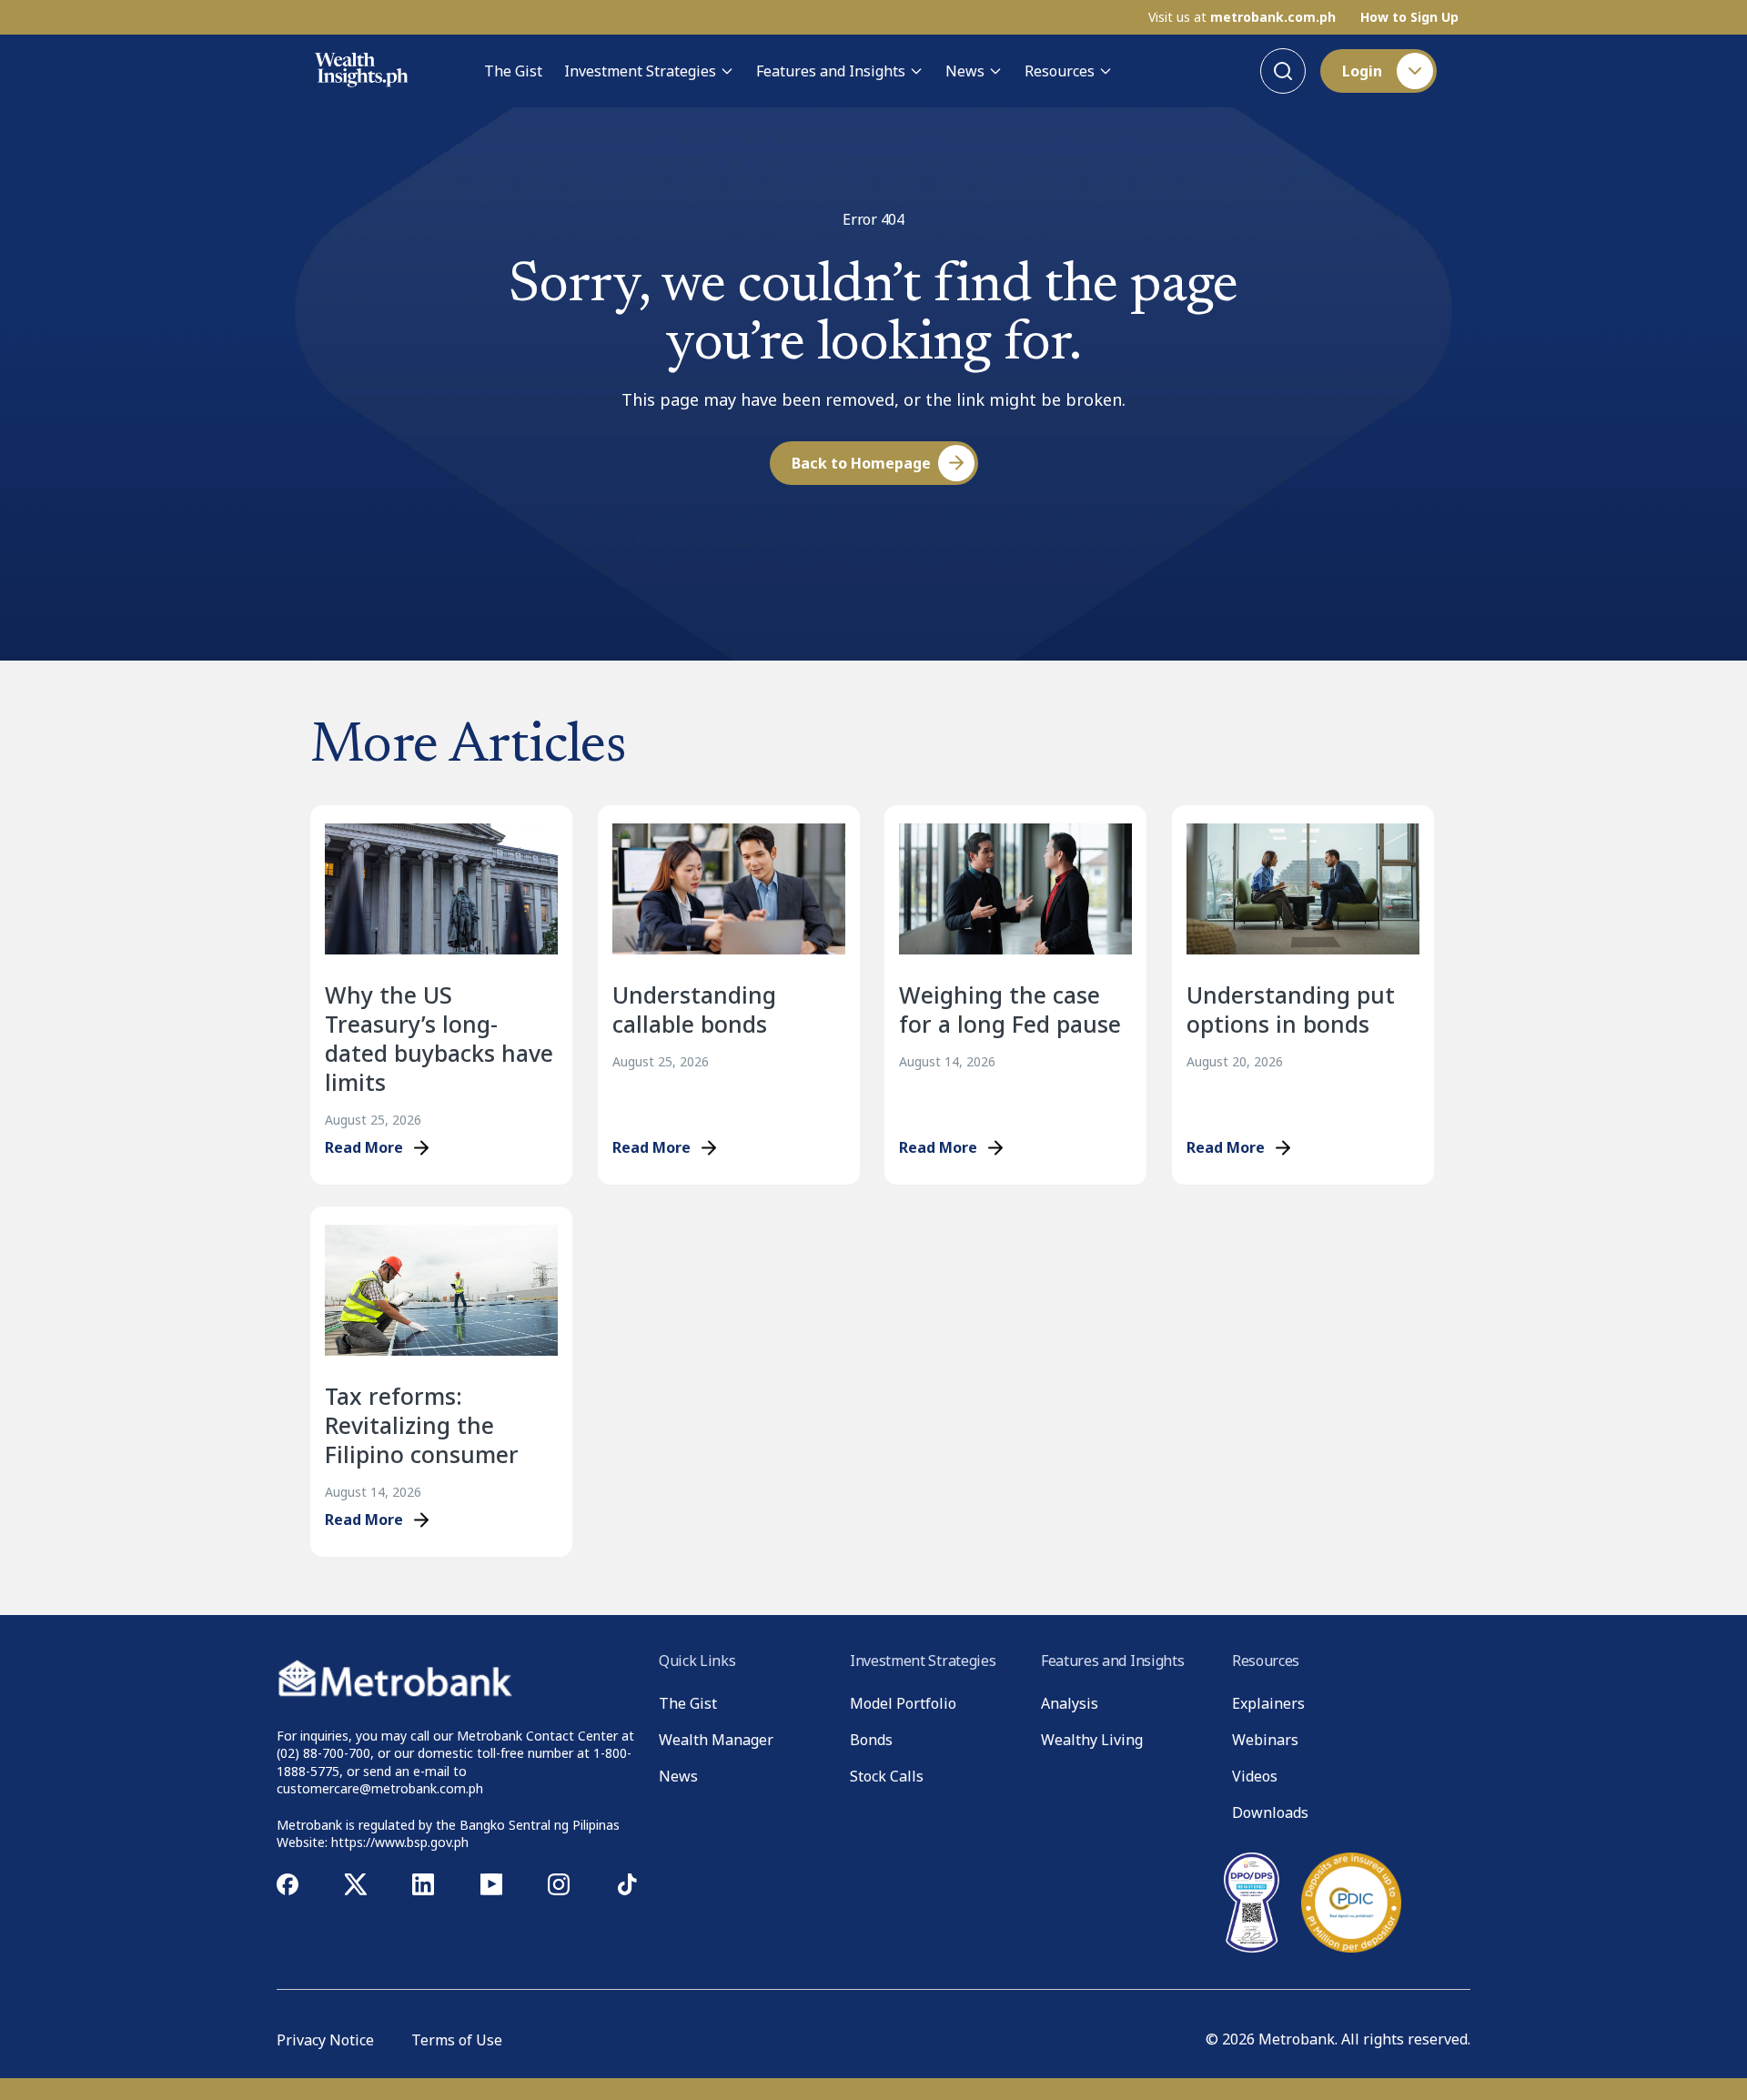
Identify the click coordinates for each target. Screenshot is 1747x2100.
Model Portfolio (903, 1703)
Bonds (871, 1740)
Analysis (1070, 1703)
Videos (1255, 1776)
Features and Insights (831, 71)
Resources (1060, 71)
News (965, 71)
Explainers (1268, 1703)
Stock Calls (887, 1776)
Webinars (1265, 1740)
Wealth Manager (716, 1740)
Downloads (1270, 1812)
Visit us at (1242, 17)
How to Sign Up (1409, 17)
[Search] (1283, 71)
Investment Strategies (640, 71)
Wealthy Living (1092, 1740)
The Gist (513, 71)
